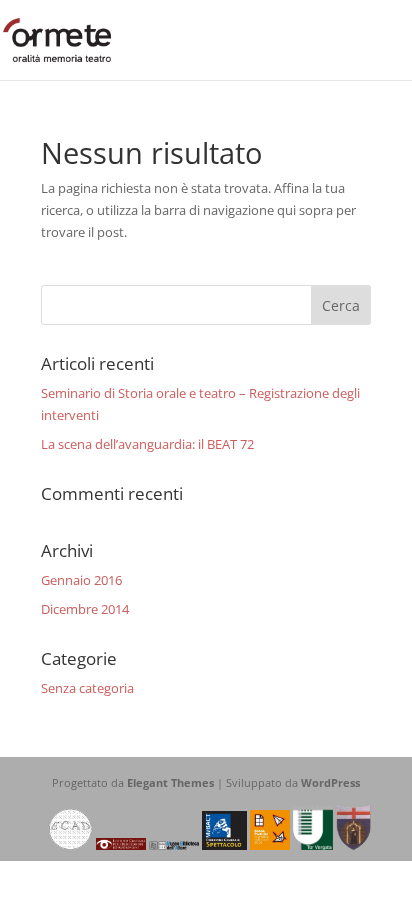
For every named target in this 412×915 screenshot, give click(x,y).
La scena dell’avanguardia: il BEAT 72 (147, 444)
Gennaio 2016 (81, 580)
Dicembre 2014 (85, 609)
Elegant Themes (170, 782)
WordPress (330, 782)
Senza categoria (87, 688)
